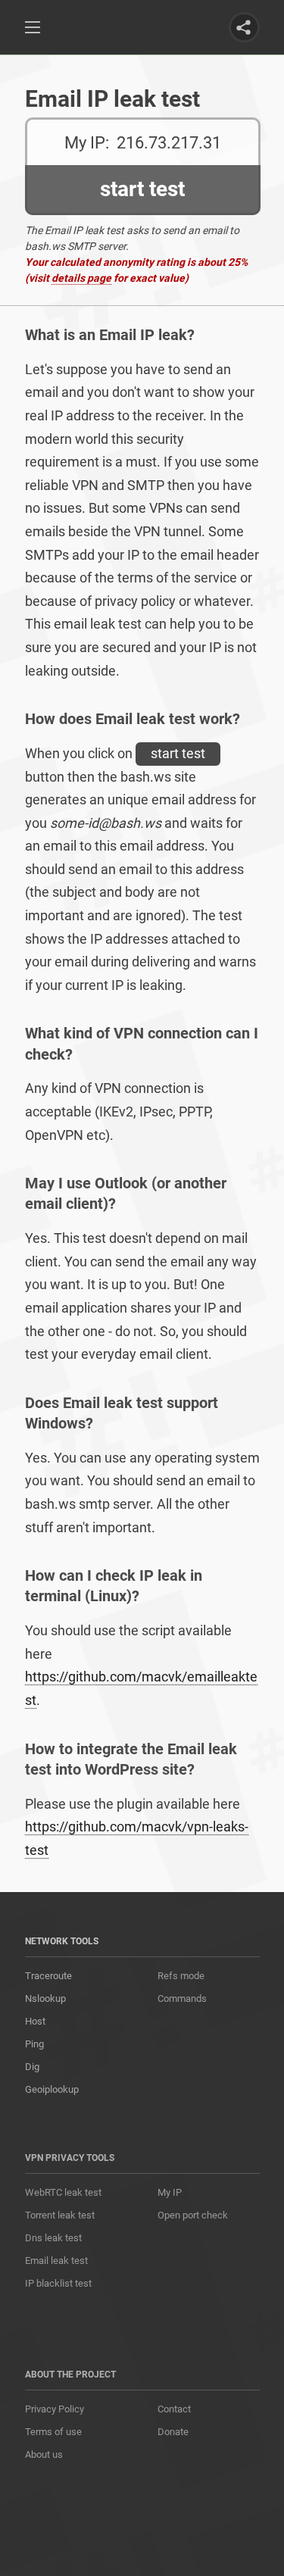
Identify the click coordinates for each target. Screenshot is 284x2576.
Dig (32, 2067)
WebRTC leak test (63, 2192)
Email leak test (56, 2261)
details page (81, 278)
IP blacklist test (58, 2283)
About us (44, 2454)
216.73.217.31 (169, 143)
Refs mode (181, 1976)
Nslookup (45, 1998)
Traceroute (48, 1976)
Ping (34, 2044)
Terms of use (53, 2432)
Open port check (193, 2215)
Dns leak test (53, 2238)
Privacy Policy (55, 2409)
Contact (174, 2409)
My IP (170, 2192)
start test (178, 753)
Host (35, 2021)
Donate (173, 2432)
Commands (182, 1998)
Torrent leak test (60, 2215)
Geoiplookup (52, 2089)
